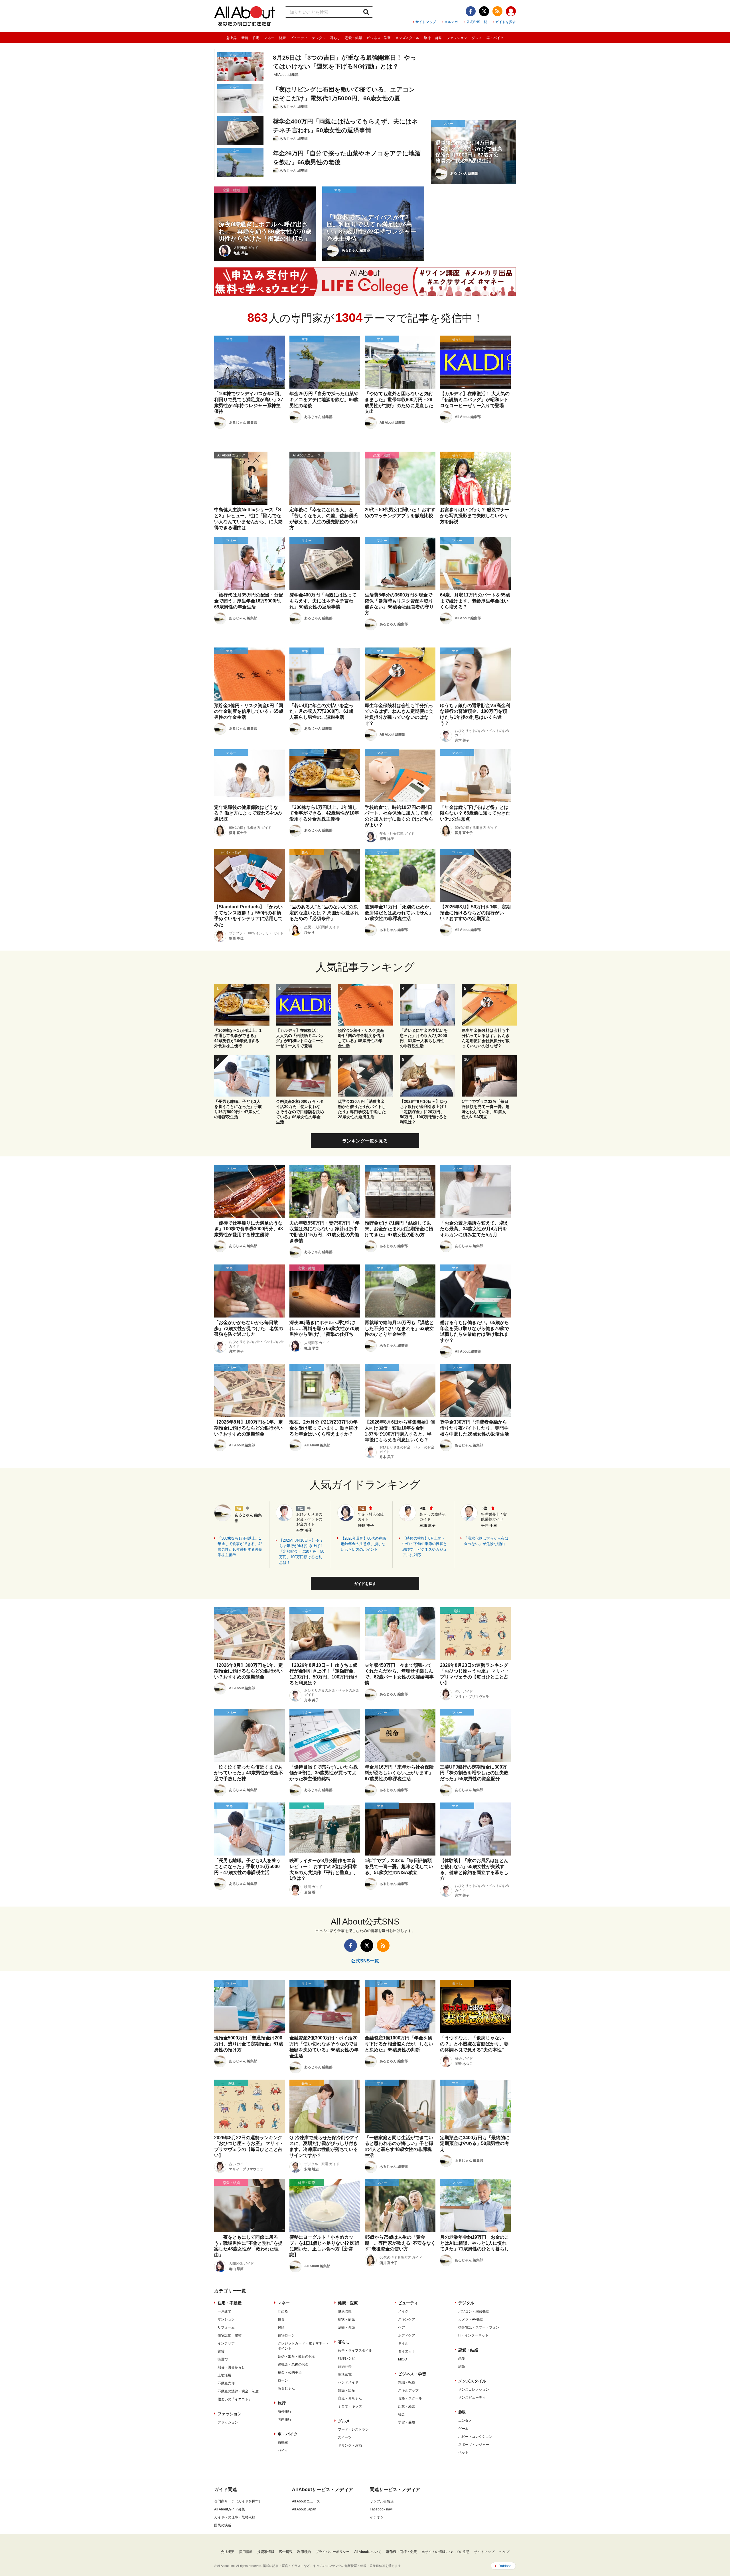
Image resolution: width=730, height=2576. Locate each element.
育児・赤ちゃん (350, 2398)
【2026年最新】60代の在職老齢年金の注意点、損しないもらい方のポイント (363, 1544)
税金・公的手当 (290, 2372)
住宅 (256, 38)
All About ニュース (306, 2501)
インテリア (226, 2343)
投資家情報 (266, 2552)
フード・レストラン (353, 2429)
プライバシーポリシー (332, 2552)
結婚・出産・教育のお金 (297, 2356)
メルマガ (451, 22)
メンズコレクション (474, 2390)
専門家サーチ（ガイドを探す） (238, 2501)
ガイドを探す (506, 22)
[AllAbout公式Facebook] (471, 11)
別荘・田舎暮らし (231, 2367)
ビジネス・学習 (379, 38)
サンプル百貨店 (382, 2501)
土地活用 (224, 2375)
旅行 (427, 38)
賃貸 (221, 2351)
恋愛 (462, 2358)
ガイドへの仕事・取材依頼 (235, 2517)
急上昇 (232, 38)
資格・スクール (410, 2398)
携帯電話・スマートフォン (479, 2327)
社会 (401, 2414)
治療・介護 (346, 2327)
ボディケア (407, 2335)
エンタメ (465, 2421)
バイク (283, 2451)
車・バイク (495, 38)
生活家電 (345, 2374)
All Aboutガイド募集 (230, 2509)
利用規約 (304, 2552)
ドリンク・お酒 (350, 2445)
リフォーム (226, 2327)
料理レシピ (346, 2358)
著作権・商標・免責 (401, 2552)
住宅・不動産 (230, 2303)
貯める (283, 2311)
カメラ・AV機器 (471, 2319)
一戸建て (224, 2311)
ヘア (401, 2327)
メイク (403, 2311)
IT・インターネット (473, 2335)
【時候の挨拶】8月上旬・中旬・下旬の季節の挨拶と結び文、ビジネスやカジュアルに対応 (425, 1547)
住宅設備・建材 (230, 2335)
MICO (402, 2359)
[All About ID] (511, 12)
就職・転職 (407, 2382)
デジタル (319, 38)
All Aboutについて (368, 2552)
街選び (223, 2359)
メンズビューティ (472, 2398)
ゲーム (463, 2429)
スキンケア (407, 2319)
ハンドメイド (348, 2382)
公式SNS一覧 (477, 22)
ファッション (457, 38)
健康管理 (345, 2311)
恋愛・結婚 (354, 38)
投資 (281, 2319)
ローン (283, 2380)
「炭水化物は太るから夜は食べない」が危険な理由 (486, 1541)
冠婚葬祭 (345, 2366)
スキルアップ (408, 2390)
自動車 (283, 2443)
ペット (463, 2453)
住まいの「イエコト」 (235, 2399)
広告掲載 (286, 2552)
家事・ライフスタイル (355, 2350)
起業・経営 (407, 2406)
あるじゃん (286, 2388)
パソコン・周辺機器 (474, 2311)
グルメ (477, 38)
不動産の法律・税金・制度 (238, 2391)
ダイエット (407, 2351)
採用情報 (246, 2552)
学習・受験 (407, 2422)
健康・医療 (348, 2303)
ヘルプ (504, 2552)
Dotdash (505, 2566)
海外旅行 (285, 2411)
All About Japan (304, 2509)
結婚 (462, 2366)
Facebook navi (381, 2509)
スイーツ (345, 2437)
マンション (226, 2319)
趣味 (439, 38)
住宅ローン (286, 2335)
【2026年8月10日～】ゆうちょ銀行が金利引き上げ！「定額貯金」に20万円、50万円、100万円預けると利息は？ (302, 1551)
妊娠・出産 (346, 2390)
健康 (282, 38)
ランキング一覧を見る (365, 1141)
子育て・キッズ (350, 2406)
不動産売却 (226, 2383)
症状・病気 (346, 2319)
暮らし (335, 38)
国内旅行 (285, 2419)
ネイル (403, 2343)
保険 (281, 2327)
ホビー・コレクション (475, 2437)
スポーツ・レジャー (474, 2445)
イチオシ (377, 2517)
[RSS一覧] (497, 11)
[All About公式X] (484, 11)
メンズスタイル (407, 38)
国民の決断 (223, 2525)
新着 (245, 38)
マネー (269, 38)
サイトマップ (426, 22)
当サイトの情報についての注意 (445, 2552)
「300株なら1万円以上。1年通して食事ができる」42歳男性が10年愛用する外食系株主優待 (240, 1547)
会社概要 (228, 2552)
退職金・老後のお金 (293, 2364)
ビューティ (299, 38)
